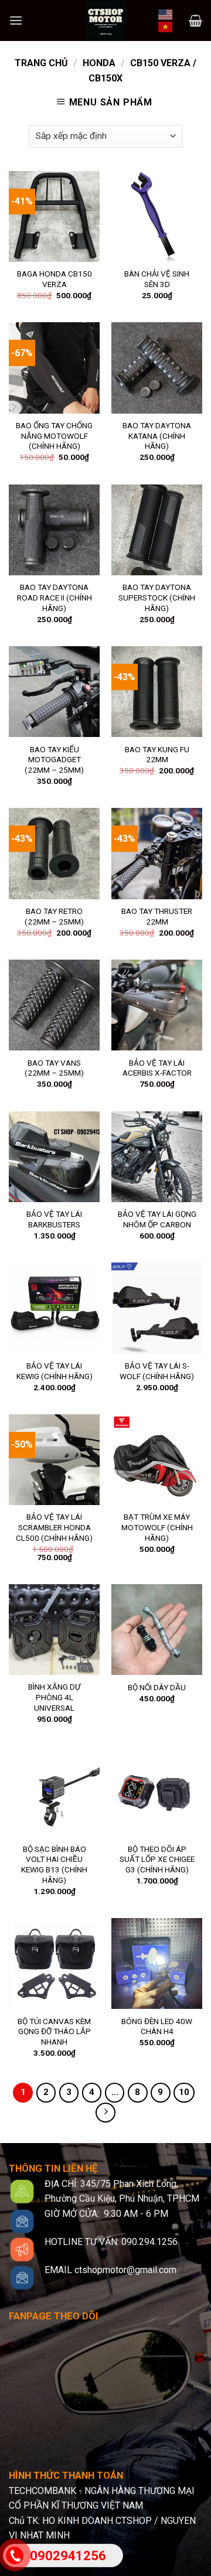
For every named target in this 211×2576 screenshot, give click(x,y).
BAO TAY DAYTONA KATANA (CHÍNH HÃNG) (157, 436)
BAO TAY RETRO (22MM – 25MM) (54, 916)
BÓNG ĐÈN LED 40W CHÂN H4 (157, 2026)
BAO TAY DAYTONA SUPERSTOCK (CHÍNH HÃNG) (157, 597)
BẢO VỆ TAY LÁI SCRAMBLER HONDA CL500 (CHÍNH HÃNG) (54, 1527)
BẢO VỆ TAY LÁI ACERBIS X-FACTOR (157, 1068)
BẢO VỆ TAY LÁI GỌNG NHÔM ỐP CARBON (157, 1219)
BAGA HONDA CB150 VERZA (55, 279)
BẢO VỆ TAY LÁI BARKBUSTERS (54, 1219)
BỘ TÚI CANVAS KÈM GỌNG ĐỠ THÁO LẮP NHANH (54, 2031)
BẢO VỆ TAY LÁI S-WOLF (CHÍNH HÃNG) (157, 1371)
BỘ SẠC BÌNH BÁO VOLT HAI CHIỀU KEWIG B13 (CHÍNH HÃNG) (54, 1864)
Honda (99, 63)
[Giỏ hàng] (195, 21)
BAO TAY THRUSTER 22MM (157, 916)
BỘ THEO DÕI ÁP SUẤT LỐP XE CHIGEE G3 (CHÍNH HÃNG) (157, 1859)
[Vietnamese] (166, 26)
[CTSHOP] (105, 21)
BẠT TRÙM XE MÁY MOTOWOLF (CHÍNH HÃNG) (157, 1527)
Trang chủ (41, 63)
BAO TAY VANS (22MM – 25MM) (54, 1068)
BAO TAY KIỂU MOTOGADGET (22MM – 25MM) (54, 760)
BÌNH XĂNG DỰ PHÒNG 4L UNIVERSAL (54, 1697)
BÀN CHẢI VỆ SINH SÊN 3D (157, 279)
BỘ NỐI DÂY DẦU (157, 1687)
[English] (166, 13)
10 (184, 2092)
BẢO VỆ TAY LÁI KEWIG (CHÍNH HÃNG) (55, 1371)
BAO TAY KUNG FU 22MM (157, 755)
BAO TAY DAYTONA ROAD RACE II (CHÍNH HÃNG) (55, 597)
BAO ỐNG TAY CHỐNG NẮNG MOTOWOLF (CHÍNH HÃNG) (54, 436)
